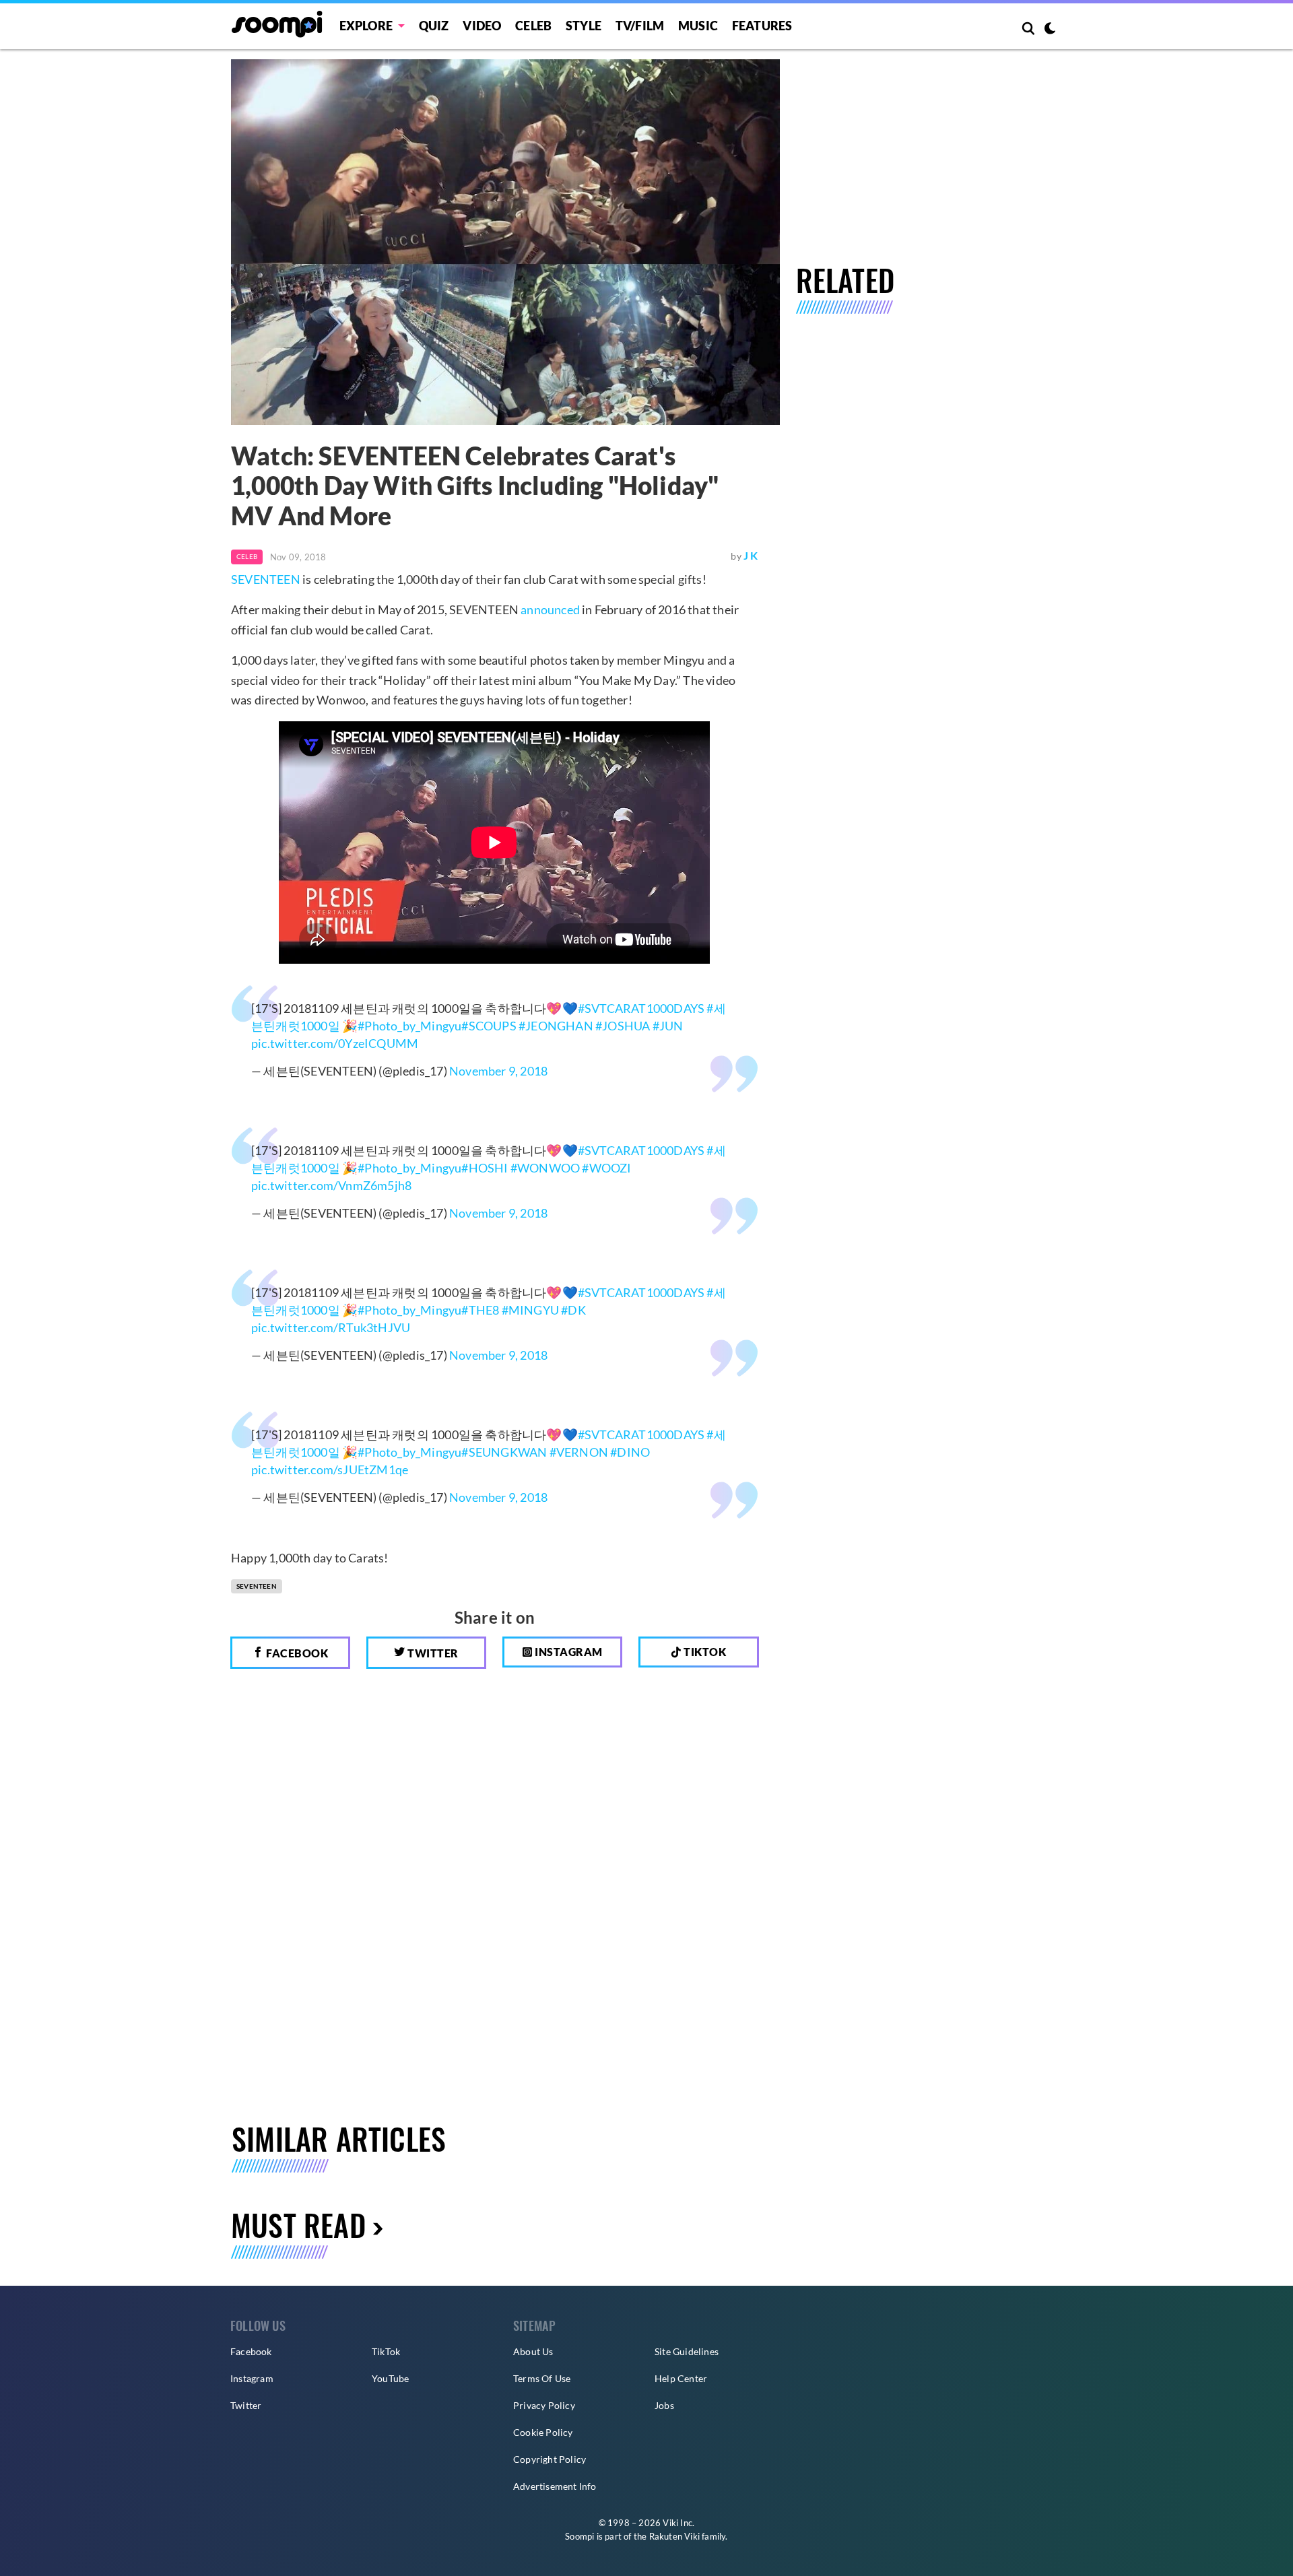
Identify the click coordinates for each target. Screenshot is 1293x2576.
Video (482, 26)
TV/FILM (640, 26)
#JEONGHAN (556, 1026)
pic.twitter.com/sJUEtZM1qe (330, 1469)
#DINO (630, 1452)
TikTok (386, 2351)
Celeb (533, 26)
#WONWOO (545, 1168)
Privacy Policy (544, 2405)
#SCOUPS (489, 1026)
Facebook (296, 1653)
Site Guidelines (687, 2351)
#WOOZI (606, 1168)
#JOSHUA (623, 1026)
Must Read (298, 2225)
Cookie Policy (543, 2432)
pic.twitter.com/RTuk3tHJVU (331, 1327)
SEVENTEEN (266, 579)
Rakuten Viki (674, 2536)
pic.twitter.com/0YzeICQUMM (335, 1043)
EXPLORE (366, 26)
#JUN (668, 1026)
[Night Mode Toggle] (1050, 30)
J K (751, 555)
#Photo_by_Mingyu (409, 1026)
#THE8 (480, 1310)
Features (762, 26)
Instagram (568, 1652)
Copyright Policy (550, 2459)
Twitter (432, 1653)
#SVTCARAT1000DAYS (641, 1008)
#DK (573, 1310)
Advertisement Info (555, 2486)
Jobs (664, 2405)
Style (584, 26)
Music (698, 26)
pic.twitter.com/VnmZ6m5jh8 (331, 1185)
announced (550, 609)
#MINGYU (530, 1310)
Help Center (681, 2378)
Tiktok (704, 1652)
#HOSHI (485, 1168)
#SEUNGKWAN (504, 1452)
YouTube (390, 2378)
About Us (533, 2351)
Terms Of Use (542, 2378)
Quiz (434, 26)
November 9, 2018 (498, 1071)
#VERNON (579, 1452)
